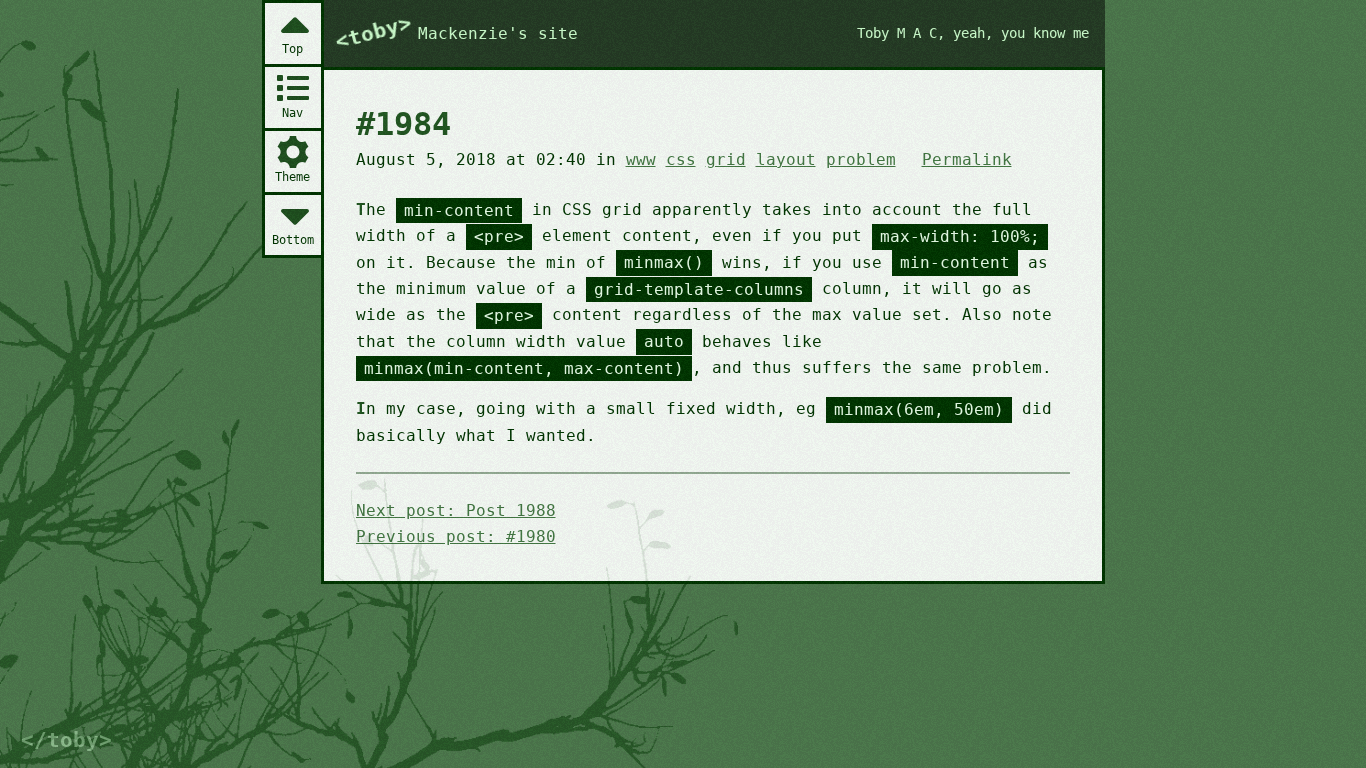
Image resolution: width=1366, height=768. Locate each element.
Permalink (967, 159)
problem (861, 159)
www (641, 159)
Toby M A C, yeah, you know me (973, 33)
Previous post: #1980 (456, 536)
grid (726, 159)
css (681, 159)
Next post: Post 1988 (456, 510)
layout (786, 159)
